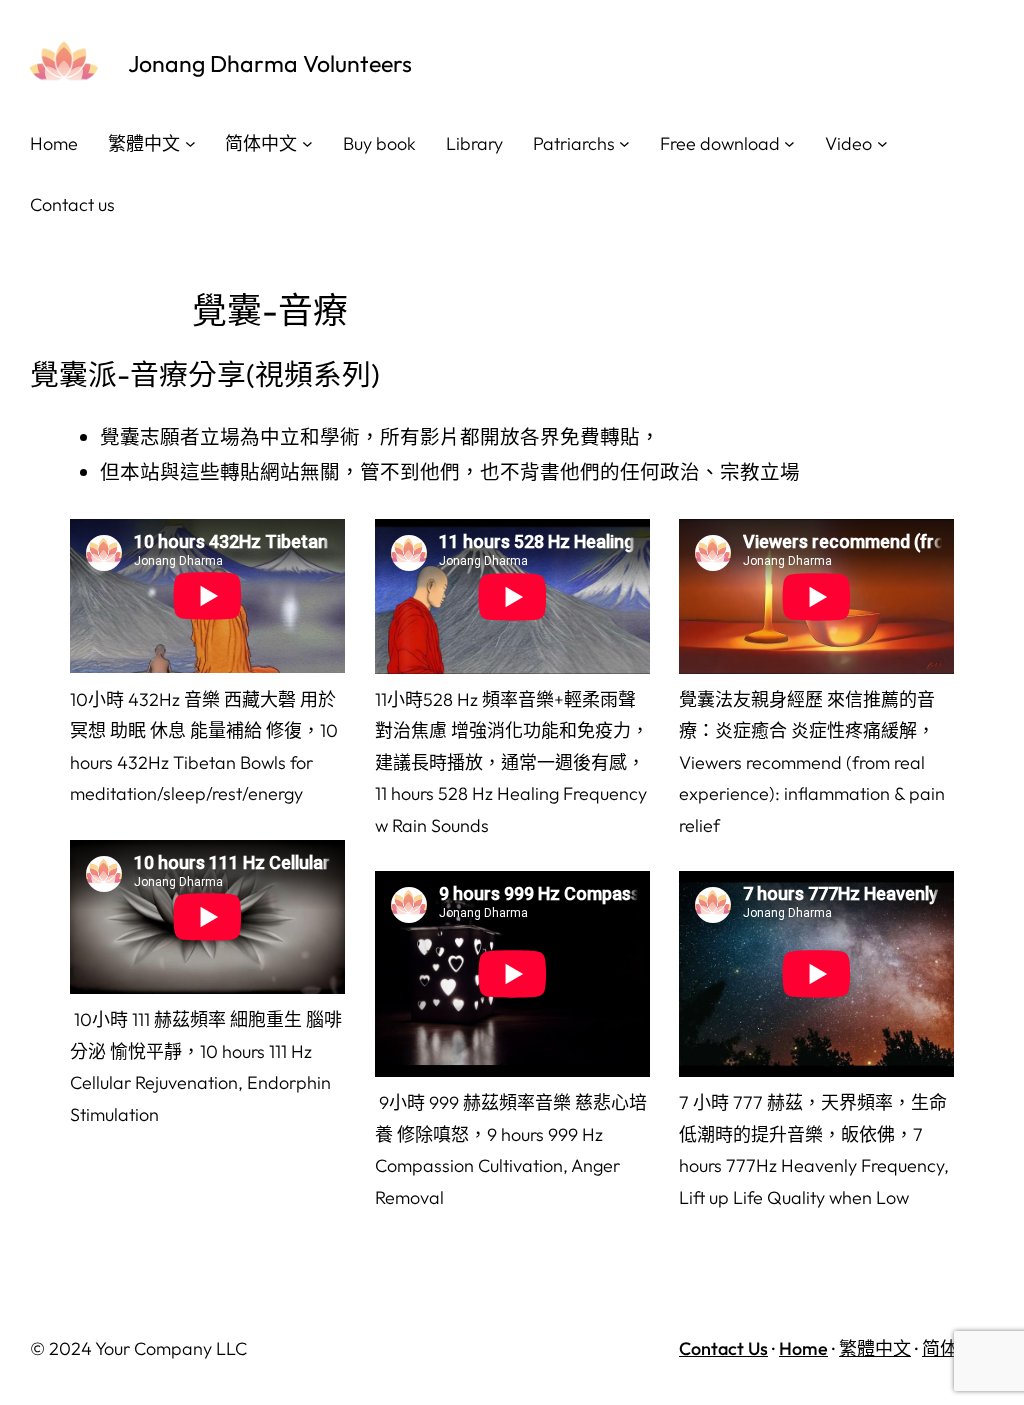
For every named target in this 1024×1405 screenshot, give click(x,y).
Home (803, 1348)
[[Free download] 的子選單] (789, 143)
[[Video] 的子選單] (882, 143)
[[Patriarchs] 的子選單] (624, 143)
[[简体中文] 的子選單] (307, 143)
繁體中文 (875, 1348)
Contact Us (723, 1348)
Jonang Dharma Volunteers (270, 63)
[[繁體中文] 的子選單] (190, 143)
